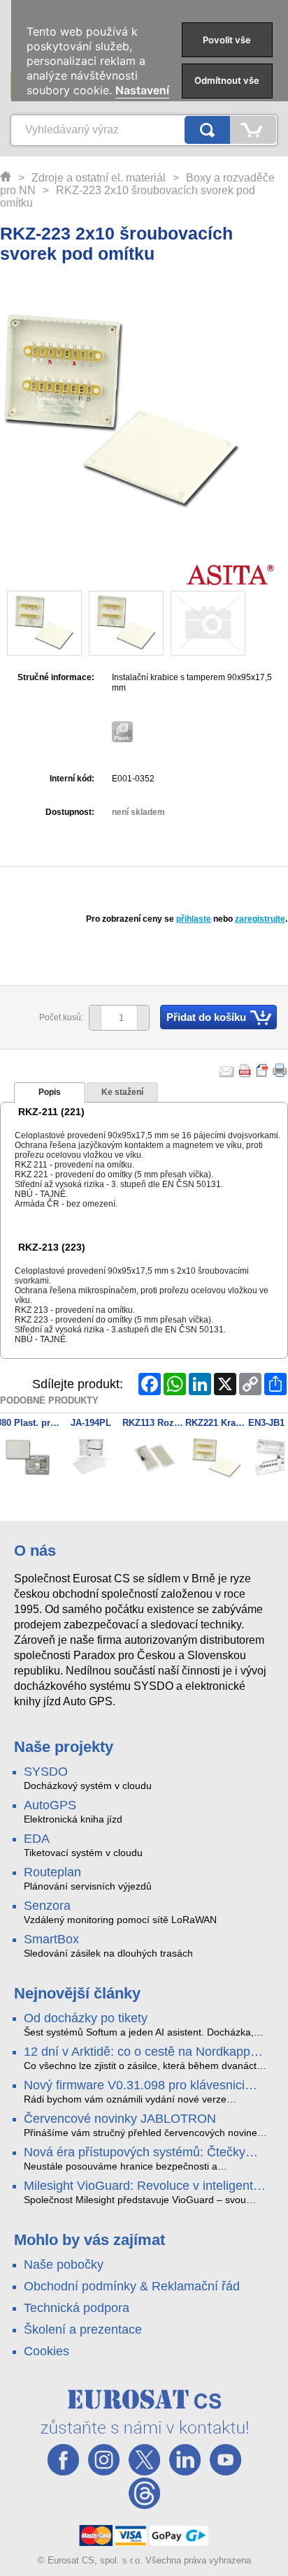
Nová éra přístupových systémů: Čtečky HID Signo (135, 2153)
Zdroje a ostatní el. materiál (99, 178)
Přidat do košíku (206, 1017)
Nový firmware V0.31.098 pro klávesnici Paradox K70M (134, 2086)
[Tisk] (280, 1070)
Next (270, 1459)
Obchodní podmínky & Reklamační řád (132, 2286)
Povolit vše (227, 40)
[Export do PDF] (245, 1070)
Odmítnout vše (227, 80)
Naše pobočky (64, 2265)
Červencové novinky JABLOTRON (120, 2119)
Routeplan (52, 1872)
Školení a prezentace (83, 2330)
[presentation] (50, 1093)
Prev (18, 1459)
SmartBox (51, 1939)
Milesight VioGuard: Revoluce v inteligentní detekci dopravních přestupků (144, 2186)
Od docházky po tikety (86, 2018)
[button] (143, 1018)
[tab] (50, 1093)
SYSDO (46, 1772)
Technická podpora (77, 2308)
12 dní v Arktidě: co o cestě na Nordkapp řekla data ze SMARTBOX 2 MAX (137, 2052)
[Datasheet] (263, 1070)
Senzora (47, 1906)
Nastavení (142, 90)
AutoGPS (50, 1805)
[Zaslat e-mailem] (226, 1070)
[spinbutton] (114, 1018)
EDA (37, 1839)
